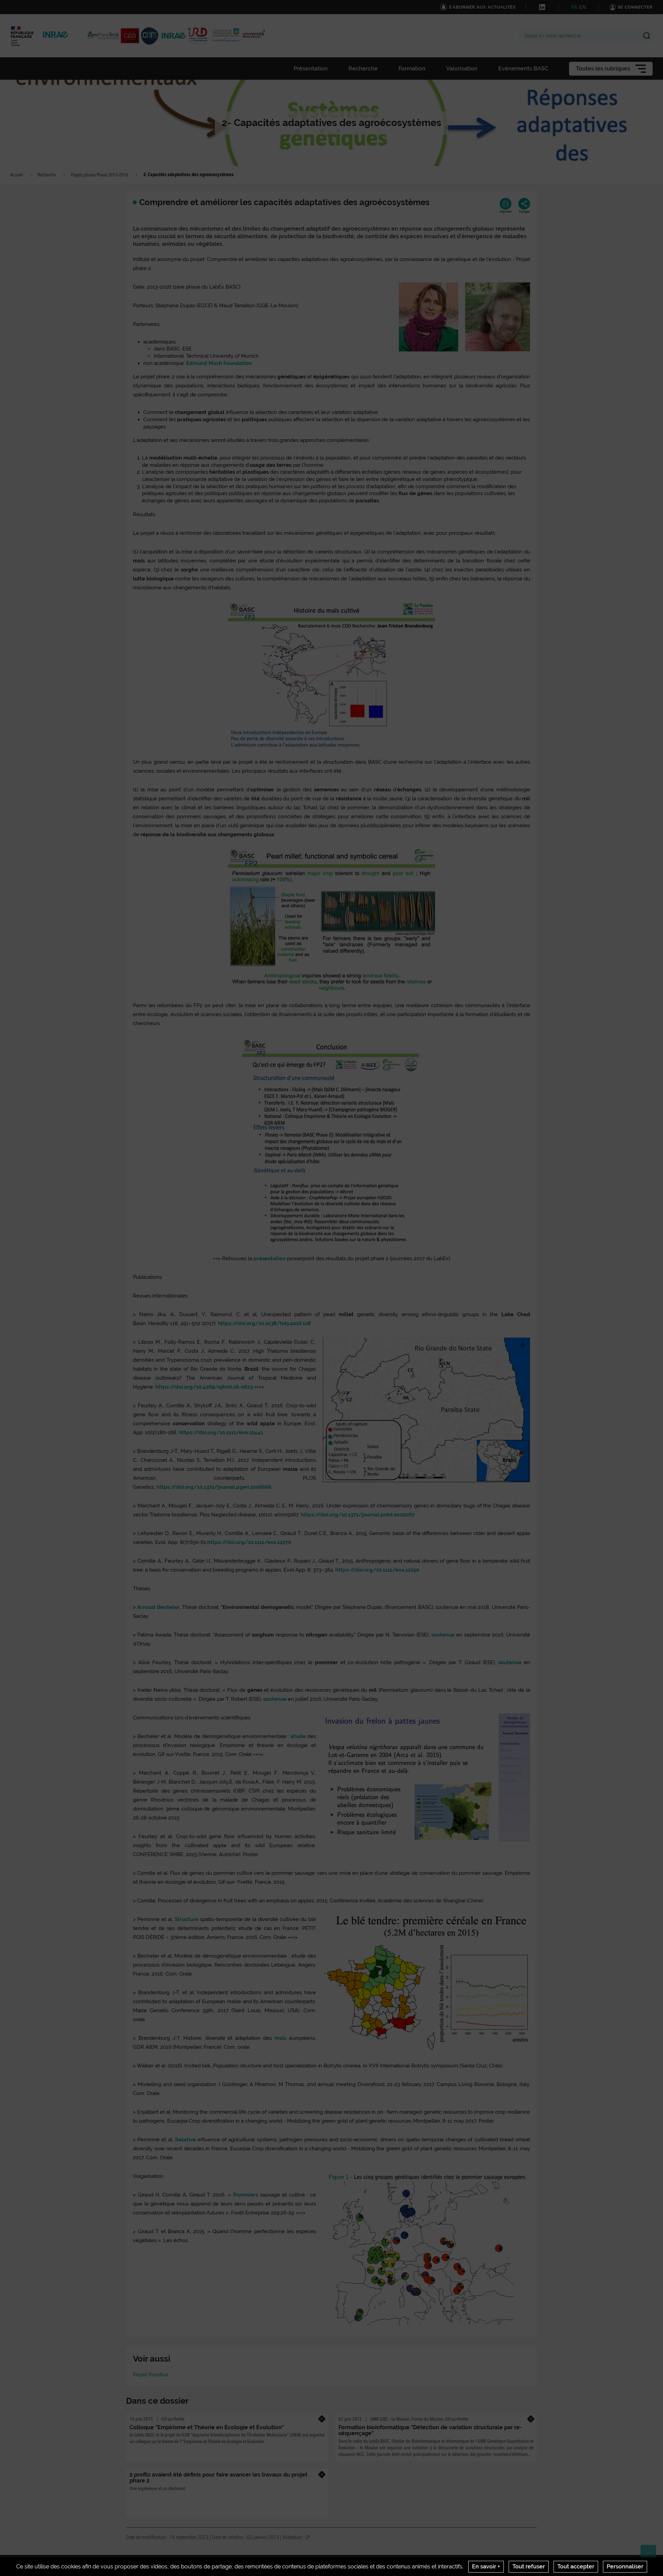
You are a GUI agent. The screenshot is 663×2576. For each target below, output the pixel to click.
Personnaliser (625, 2567)
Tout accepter (576, 2567)
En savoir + (486, 2567)
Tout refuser (529, 2567)
